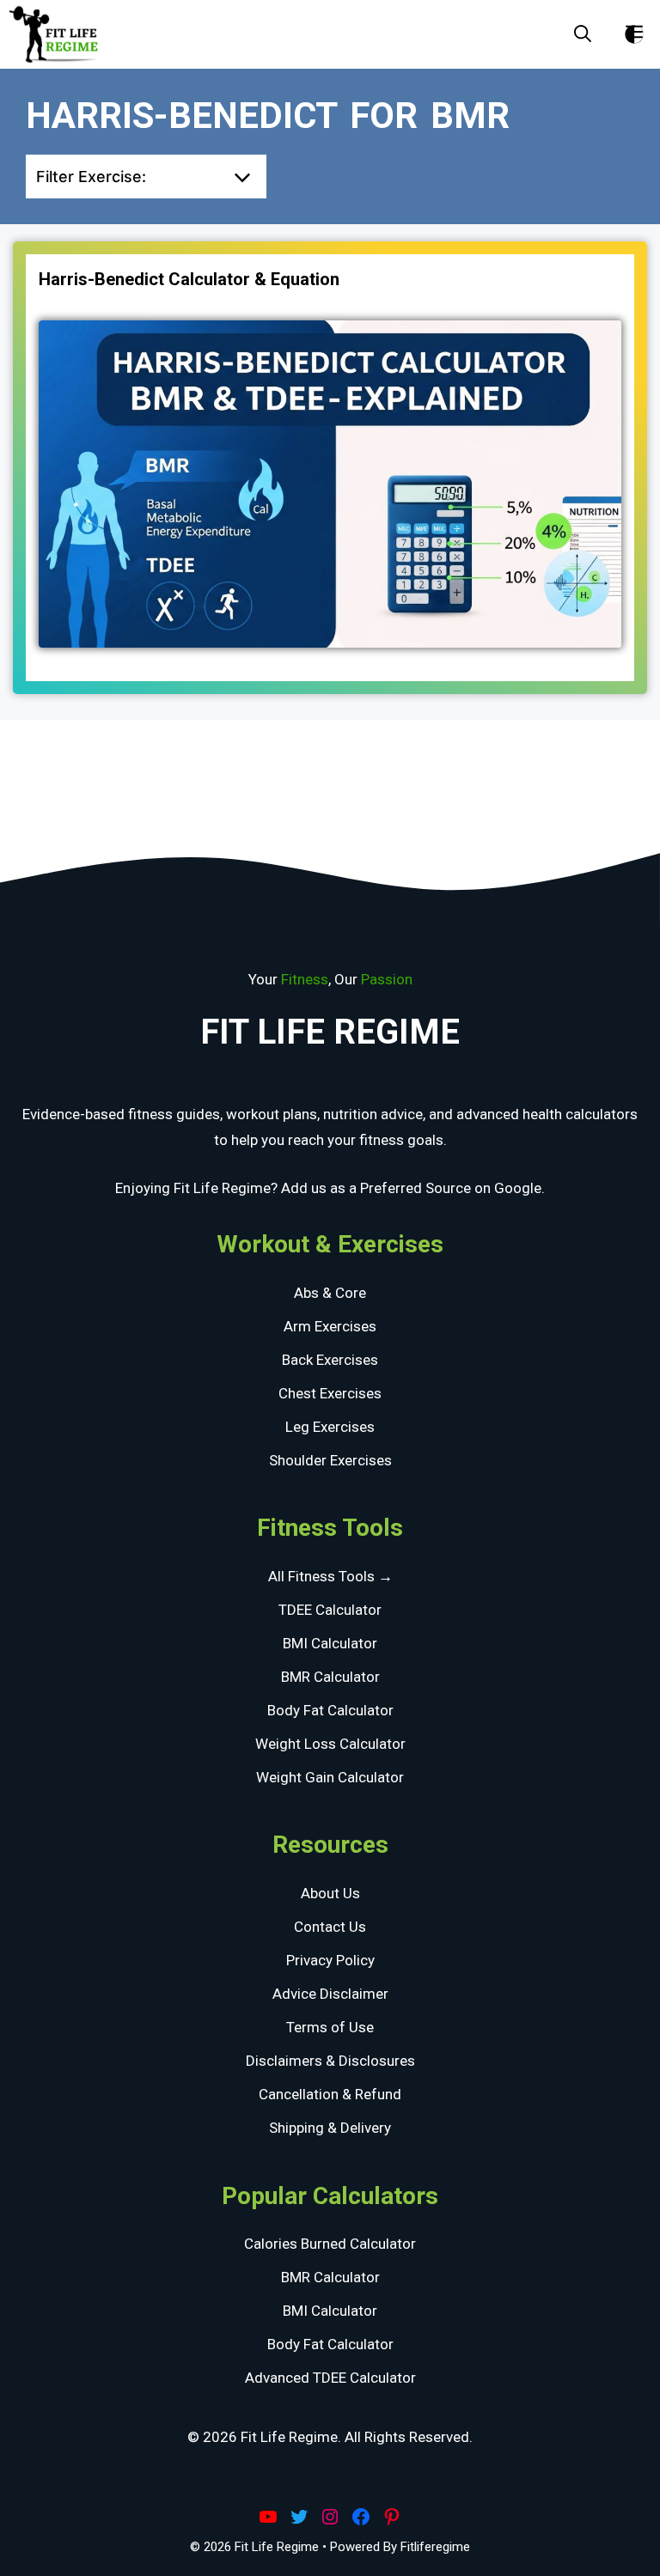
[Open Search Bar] (583, 34)
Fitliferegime (435, 2547)
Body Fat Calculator (330, 1710)
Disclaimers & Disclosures (330, 2061)
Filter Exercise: (91, 177)
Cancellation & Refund (330, 2094)
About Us (330, 1893)
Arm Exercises (330, 1326)
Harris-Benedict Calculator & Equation (189, 279)
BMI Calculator (330, 1643)
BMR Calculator (330, 1677)
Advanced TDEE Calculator (330, 2378)
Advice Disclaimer (330, 1994)
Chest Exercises (330, 1393)
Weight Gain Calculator (330, 1777)
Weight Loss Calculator (330, 1744)
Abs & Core (330, 1293)
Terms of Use (330, 2027)
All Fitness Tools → (330, 1576)
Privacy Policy (330, 1960)
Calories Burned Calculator (330, 2244)
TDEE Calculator (330, 1610)
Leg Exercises (330, 1427)
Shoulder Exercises (330, 1460)
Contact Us (330, 1927)
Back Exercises (330, 1360)
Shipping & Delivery (330, 2128)
